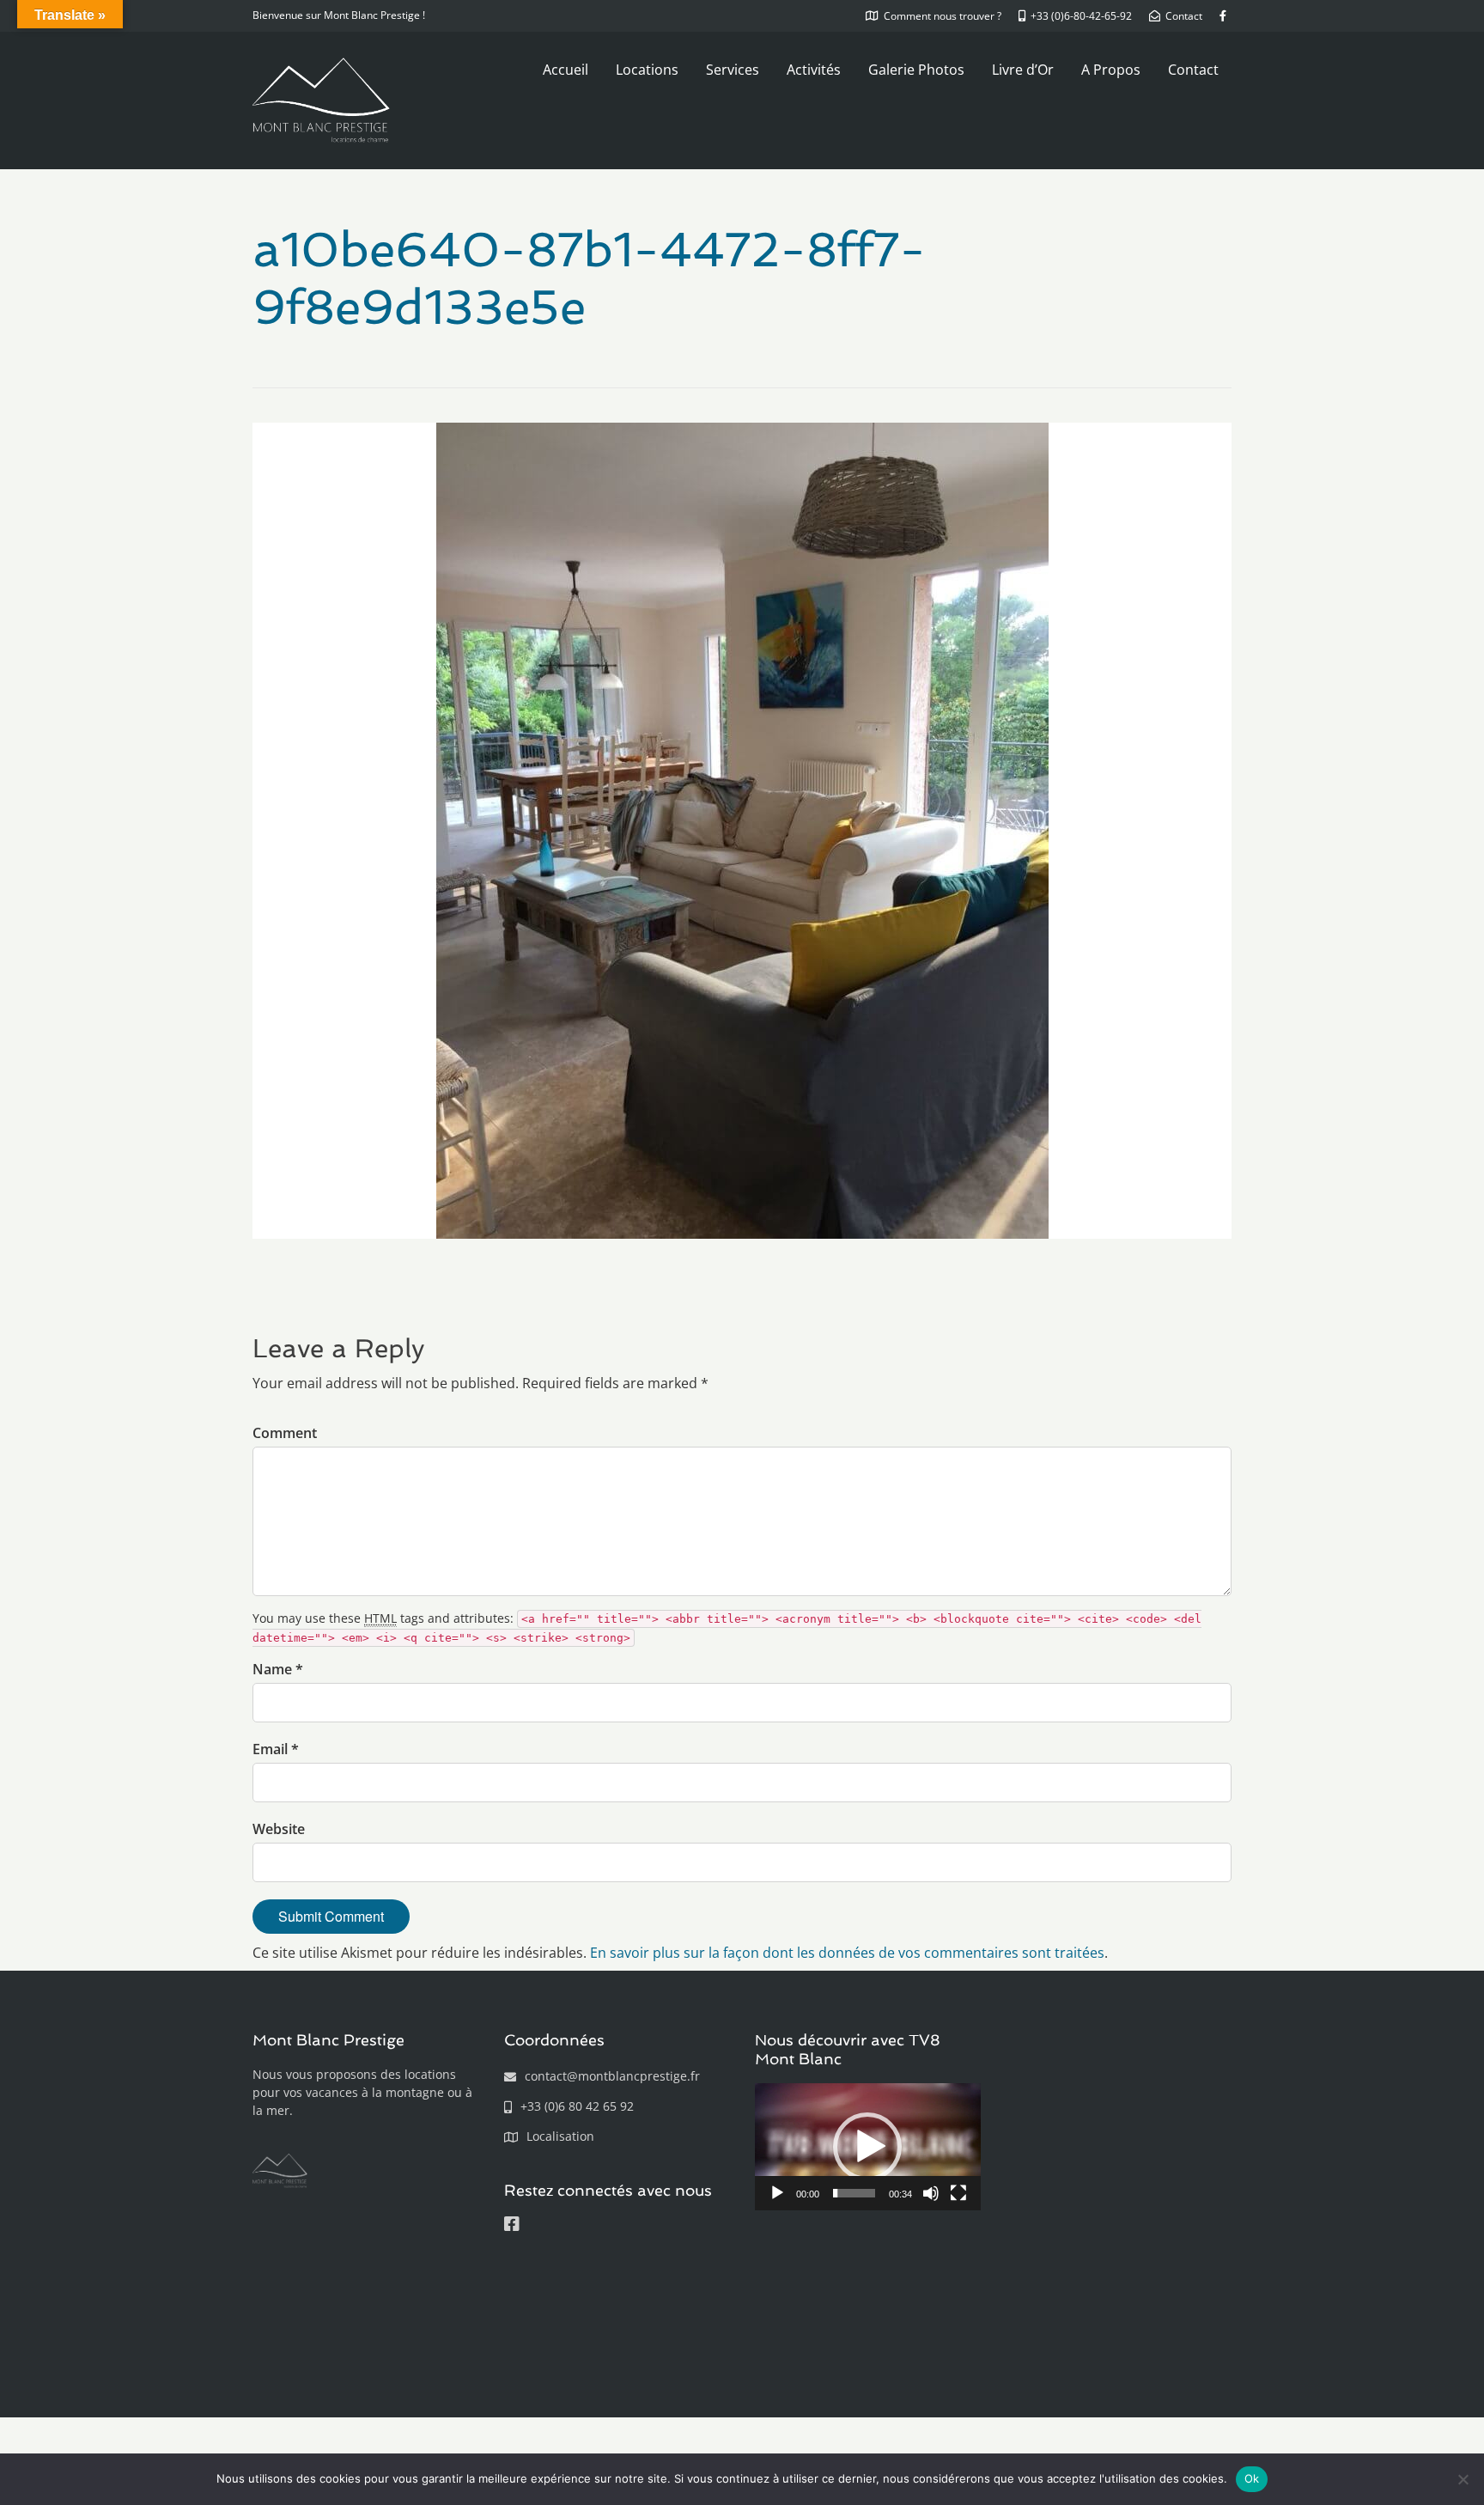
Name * (278, 1669)
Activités (814, 70)
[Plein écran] (958, 2193)
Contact (1193, 70)
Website (279, 1829)
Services (733, 70)
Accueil (566, 70)
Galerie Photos (916, 70)
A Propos (1111, 70)
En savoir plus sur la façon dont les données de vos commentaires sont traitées (847, 1953)
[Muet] (931, 2193)
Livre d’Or (1023, 70)
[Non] (1463, 2479)
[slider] (854, 2193)
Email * (276, 1749)
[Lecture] (777, 2193)
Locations (647, 70)
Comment (285, 1433)
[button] (867, 2147)
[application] (868, 2147)
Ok (1252, 2478)
